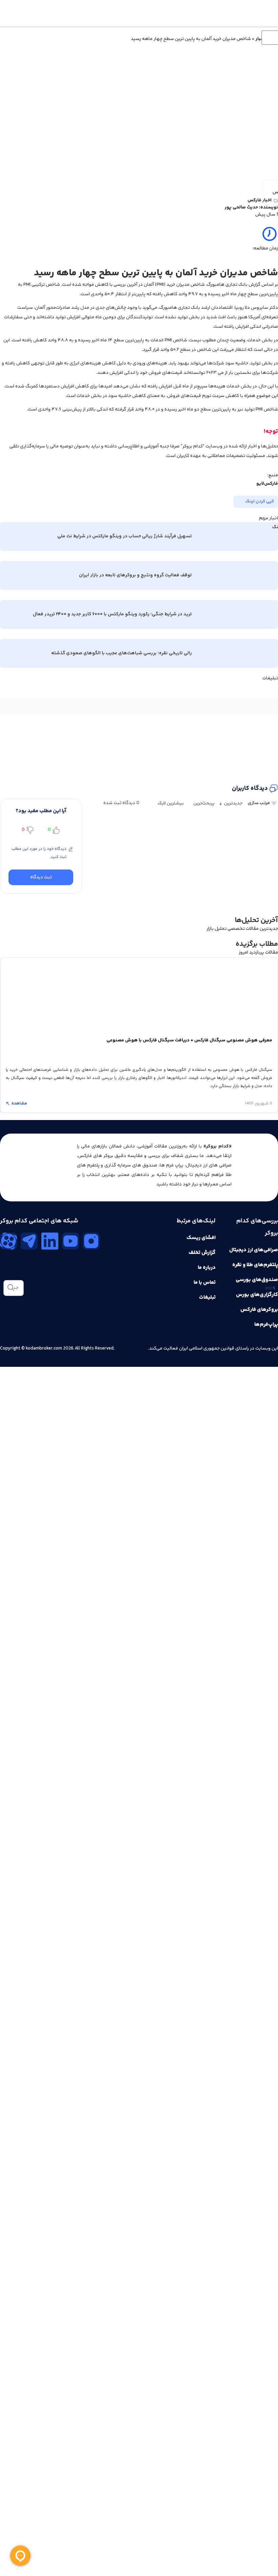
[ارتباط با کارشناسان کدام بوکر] (20, 2556)
